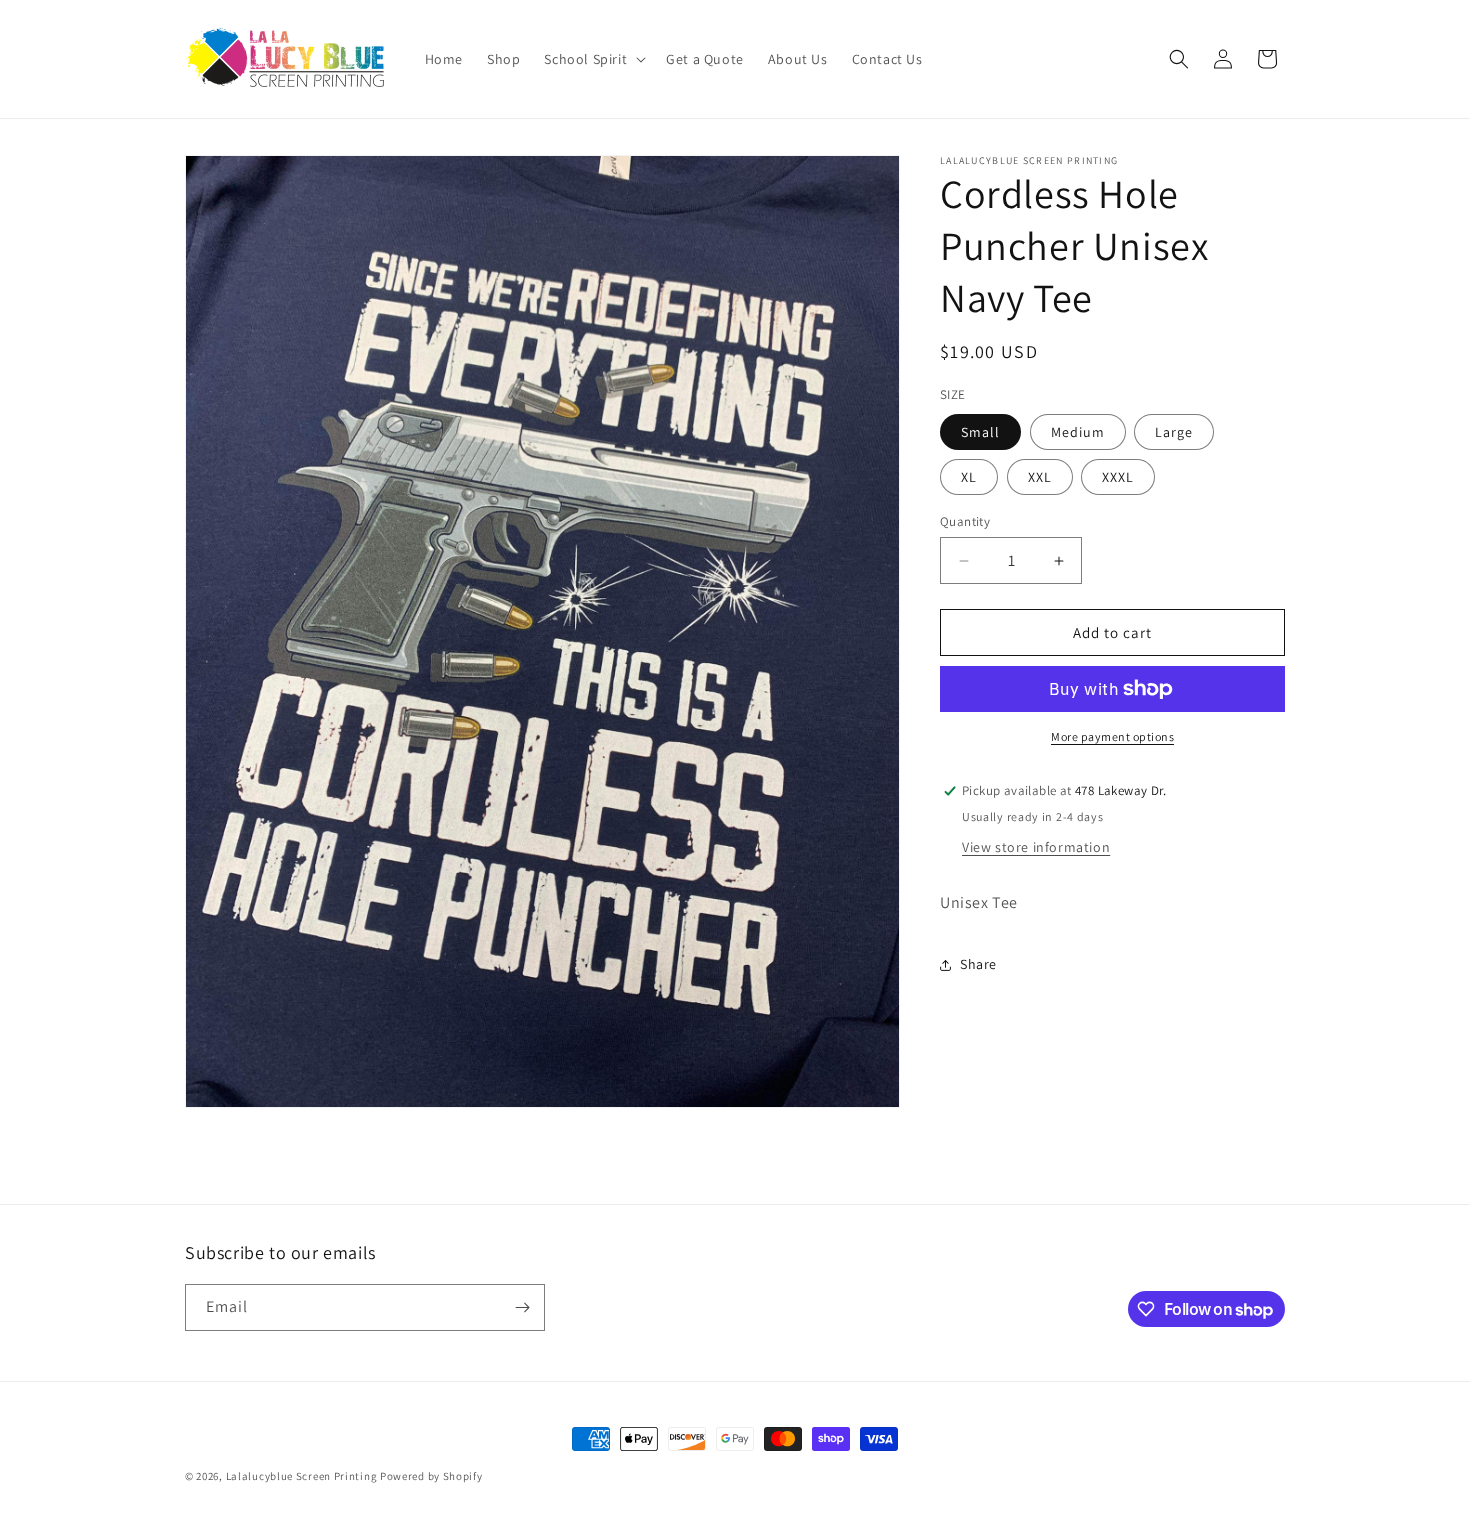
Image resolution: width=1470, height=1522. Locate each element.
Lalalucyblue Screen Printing (302, 1476)
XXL (1040, 477)
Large (1174, 432)
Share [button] (978, 964)
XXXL (1118, 477)
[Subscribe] (522, 1307)
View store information (1036, 847)
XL (969, 477)
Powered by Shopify (431, 1476)
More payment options (1112, 736)
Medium (1078, 432)
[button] (593, 59)
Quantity (965, 521)
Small (980, 432)
